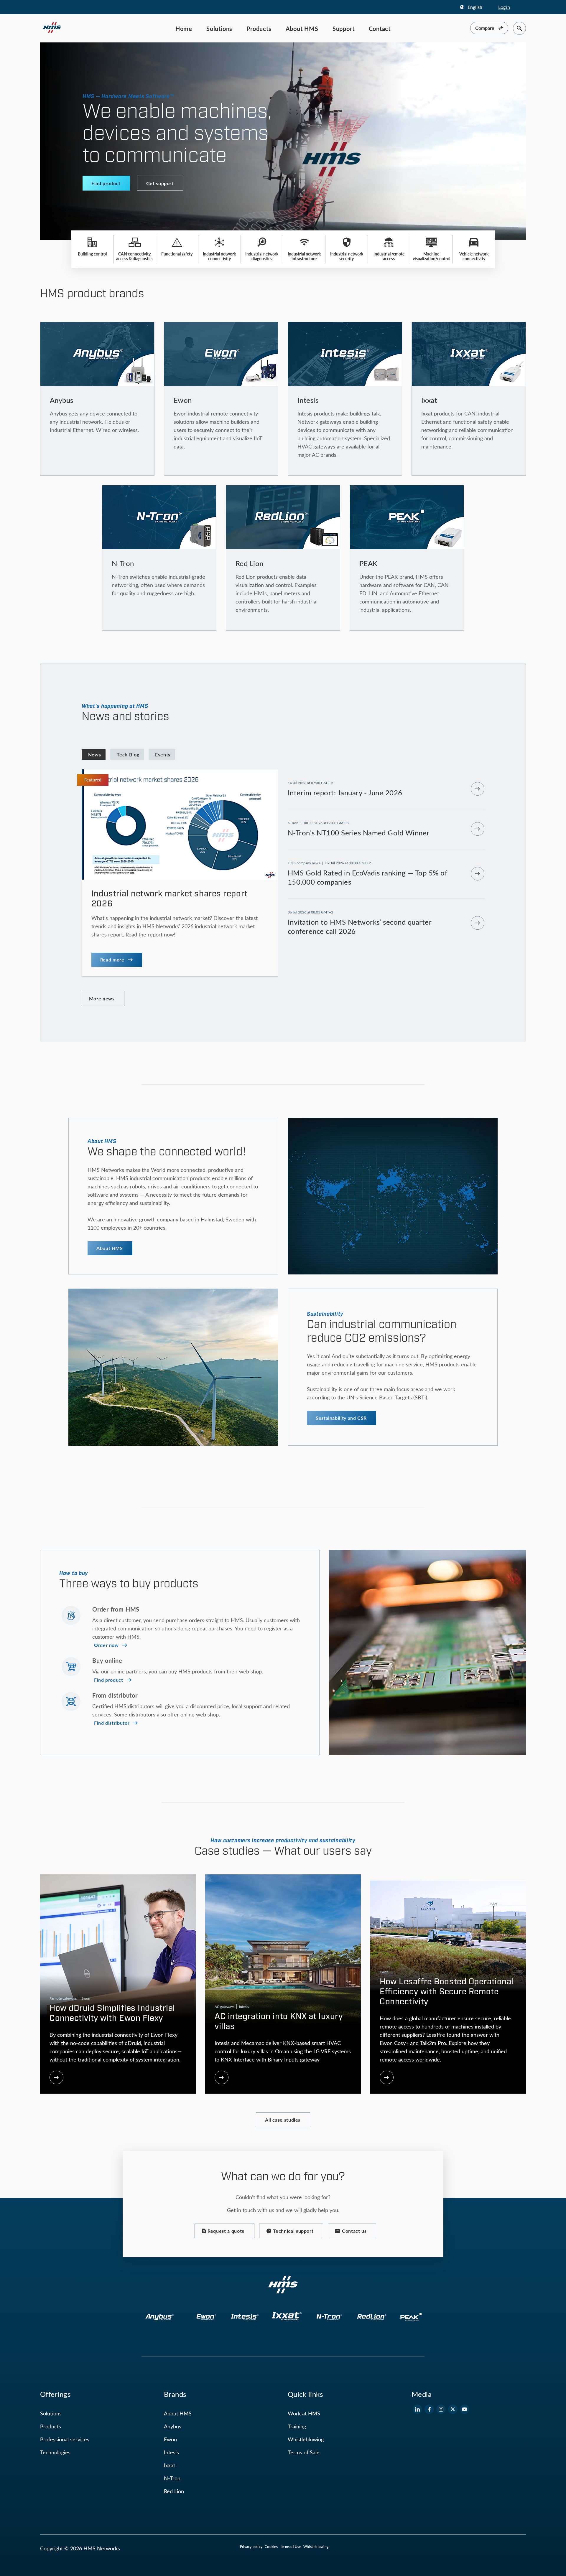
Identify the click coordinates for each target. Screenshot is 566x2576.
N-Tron (172, 2478)
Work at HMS (304, 2413)
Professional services (65, 2439)
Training (297, 2426)
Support (344, 29)
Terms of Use (291, 2547)
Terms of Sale (304, 2452)
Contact (380, 29)
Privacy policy (251, 2547)
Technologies (55, 2452)
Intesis (171, 2452)
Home (184, 29)
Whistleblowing (306, 2439)
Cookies (271, 2547)
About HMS (302, 29)
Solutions (219, 29)
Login (504, 7)
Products (259, 29)
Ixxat (170, 2465)
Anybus (173, 2426)
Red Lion (174, 2491)
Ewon (170, 2439)
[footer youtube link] (465, 2409)
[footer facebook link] (429, 2409)
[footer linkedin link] (417, 2409)
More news (102, 998)
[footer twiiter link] (453, 2409)
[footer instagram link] (441, 2409)
